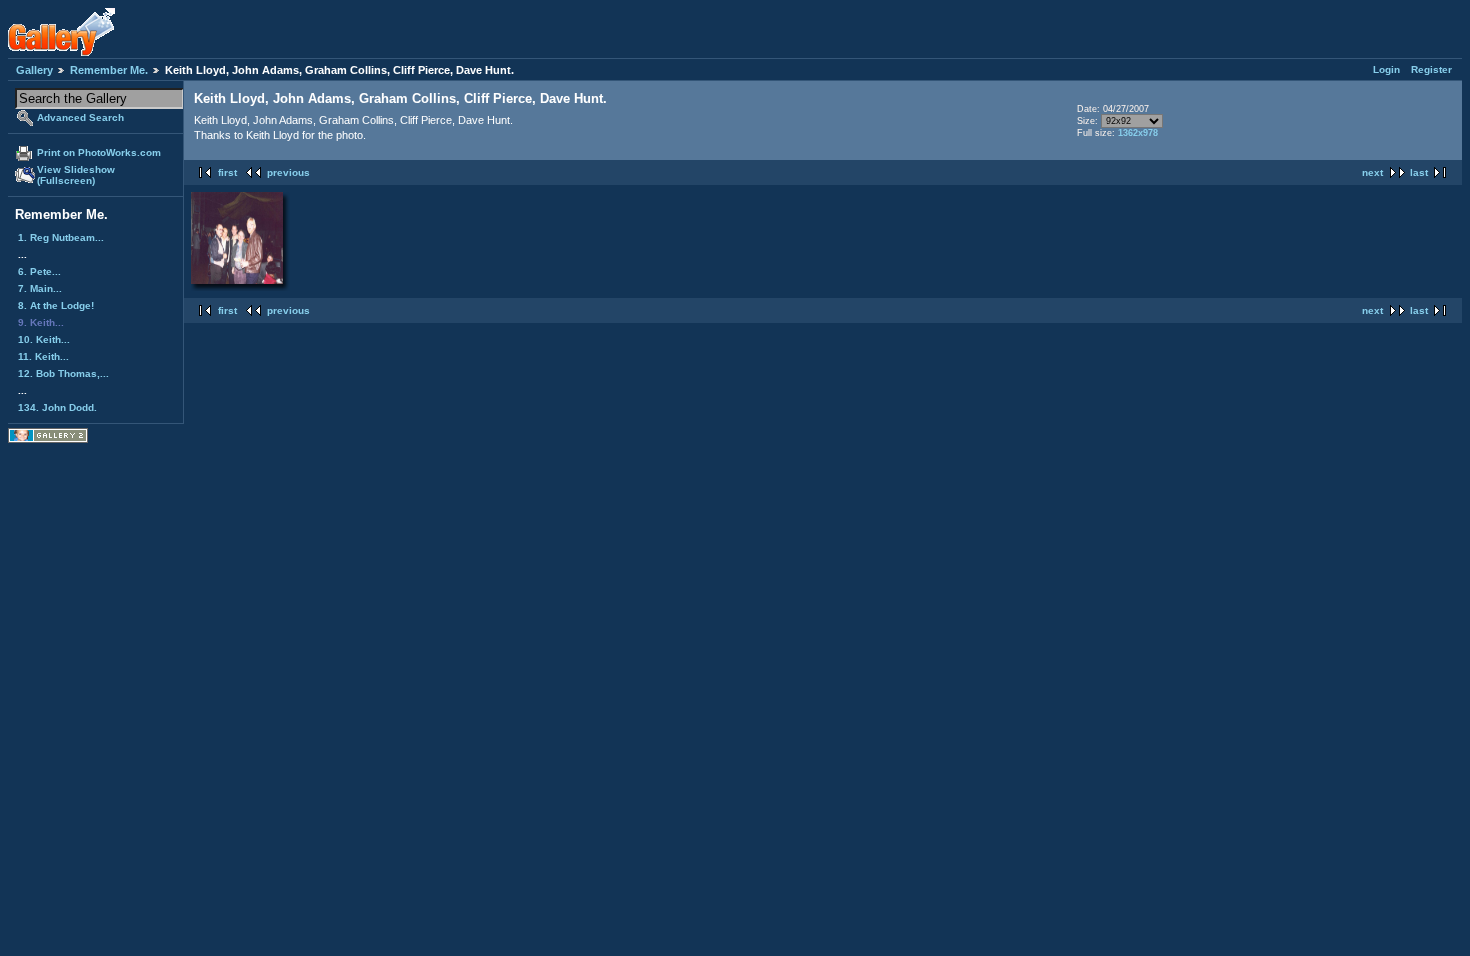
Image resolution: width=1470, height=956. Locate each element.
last (1419, 172)
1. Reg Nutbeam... (61, 237)
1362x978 (1138, 133)
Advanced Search (80, 117)
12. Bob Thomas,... (63, 373)
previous (288, 172)
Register (1431, 69)
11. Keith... (43, 356)
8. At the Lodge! (56, 305)
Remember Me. (109, 70)
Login (1386, 69)
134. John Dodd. (57, 407)
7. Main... (40, 288)
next (1372, 172)
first (227, 172)
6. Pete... (39, 271)
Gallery (34, 70)
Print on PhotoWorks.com (99, 152)
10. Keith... (44, 339)
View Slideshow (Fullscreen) (76, 175)
